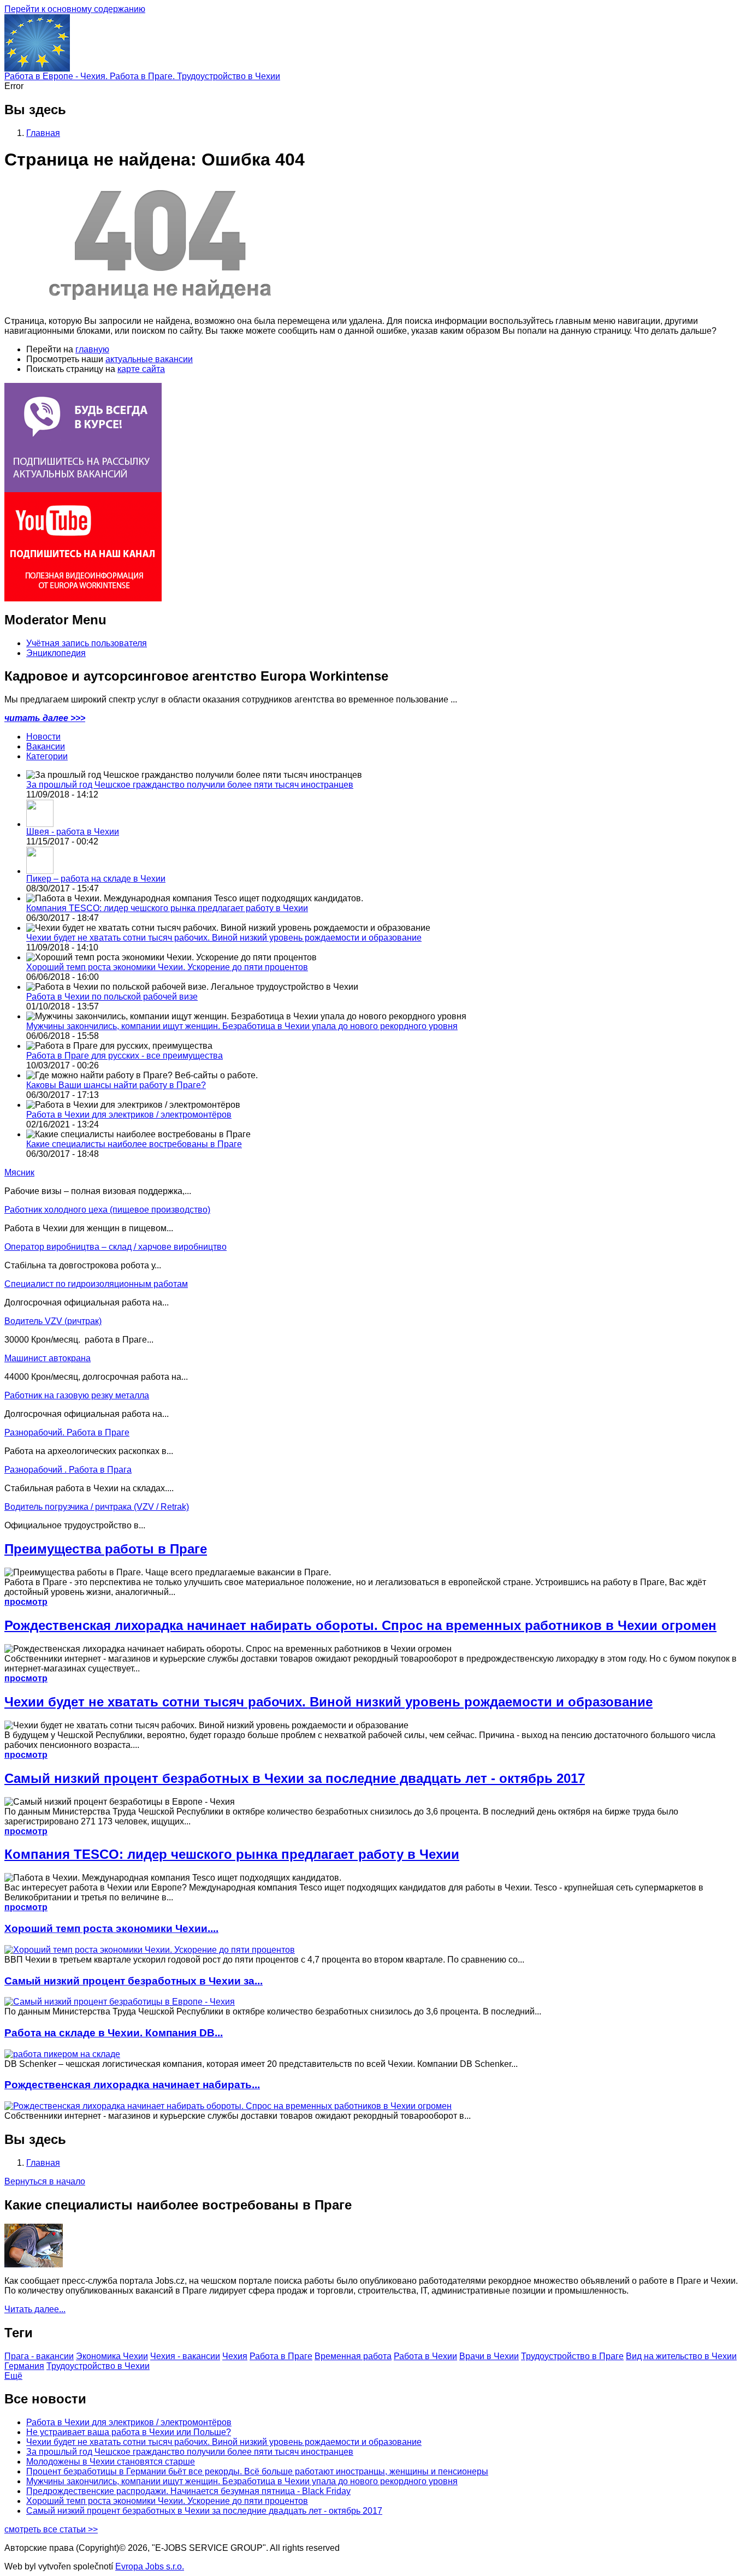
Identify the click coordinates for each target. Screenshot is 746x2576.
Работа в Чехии (425, 2356)
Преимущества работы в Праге (106, 1549)
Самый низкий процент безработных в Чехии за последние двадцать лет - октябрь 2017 (295, 1778)
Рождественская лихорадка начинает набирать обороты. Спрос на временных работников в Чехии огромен (360, 1625)
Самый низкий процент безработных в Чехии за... (134, 1981)
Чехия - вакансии (185, 2356)
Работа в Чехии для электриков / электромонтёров (129, 1115)
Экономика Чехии (112, 2356)
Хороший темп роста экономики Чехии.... (111, 1928)
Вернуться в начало (45, 2181)
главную (92, 349)
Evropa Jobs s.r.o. (150, 2566)
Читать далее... (35, 2309)
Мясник (19, 1172)
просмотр (26, 1602)
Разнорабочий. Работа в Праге (67, 1432)
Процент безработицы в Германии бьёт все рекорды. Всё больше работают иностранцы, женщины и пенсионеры (257, 2471)
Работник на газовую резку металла (77, 1395)
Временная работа (353, 2356)
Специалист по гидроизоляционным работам (96, 1284)
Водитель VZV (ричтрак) (53, 1321)
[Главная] (37, 69)
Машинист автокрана (48, 1358)
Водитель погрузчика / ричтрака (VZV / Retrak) (97, 1507)
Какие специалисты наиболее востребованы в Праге (134, 1144)
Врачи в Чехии (489, 2356)
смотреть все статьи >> (51, 2529)
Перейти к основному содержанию (75, 9)
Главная (43, 133)
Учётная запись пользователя (87, 643)
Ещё (13, 2376)
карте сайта (141, 369)
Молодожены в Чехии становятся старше (111, 2462)
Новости (43, 737)
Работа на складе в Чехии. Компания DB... (114, 2033)
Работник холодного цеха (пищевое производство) (107, 1210)
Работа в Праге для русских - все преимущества (125, 1056)
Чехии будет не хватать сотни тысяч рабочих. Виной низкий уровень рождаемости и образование (224, 938)
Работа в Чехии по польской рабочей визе (112, 997)
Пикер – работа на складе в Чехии (96, 879)
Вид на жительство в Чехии (681, 2356)
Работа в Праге (281, 2356)
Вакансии (46, 746)
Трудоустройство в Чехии (98, 2366)
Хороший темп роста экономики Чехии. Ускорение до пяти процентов (167, 967)
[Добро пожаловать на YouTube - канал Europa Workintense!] (83, 598)
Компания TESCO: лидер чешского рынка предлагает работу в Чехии (167, 908)
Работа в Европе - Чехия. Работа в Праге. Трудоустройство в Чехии (142, 76)
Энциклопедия (56, 653)
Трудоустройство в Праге (572, 2356)
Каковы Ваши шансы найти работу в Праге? (116, 1085)
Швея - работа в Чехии (73, 832)
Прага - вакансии (39, 2356)
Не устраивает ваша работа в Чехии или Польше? (129, 2432)
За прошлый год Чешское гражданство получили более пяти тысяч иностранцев (190, 785)
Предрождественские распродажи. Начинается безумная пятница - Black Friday (188, 2491)
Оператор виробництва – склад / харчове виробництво (116, 1247)
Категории (47, 756)
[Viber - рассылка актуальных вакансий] (83, 489)
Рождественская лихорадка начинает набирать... (132, 2085)
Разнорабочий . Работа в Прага (68, 1470)
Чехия (235, 2356)
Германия (24, 2366)
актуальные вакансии (149, 359)
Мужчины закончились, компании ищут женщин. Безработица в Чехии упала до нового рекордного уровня (242, 1026)
